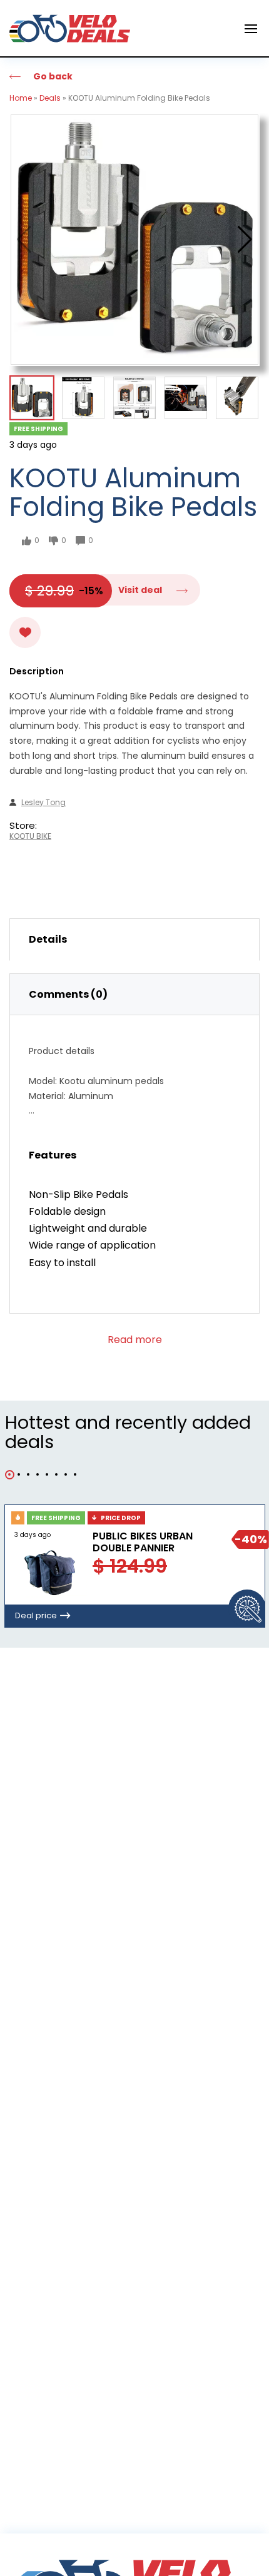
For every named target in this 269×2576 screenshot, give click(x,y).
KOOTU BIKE (30, 836)
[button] (245, 240)
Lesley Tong (43, 803)
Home (21, 98)
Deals (50, 98)
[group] (134, 240)
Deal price (36, 1615)
